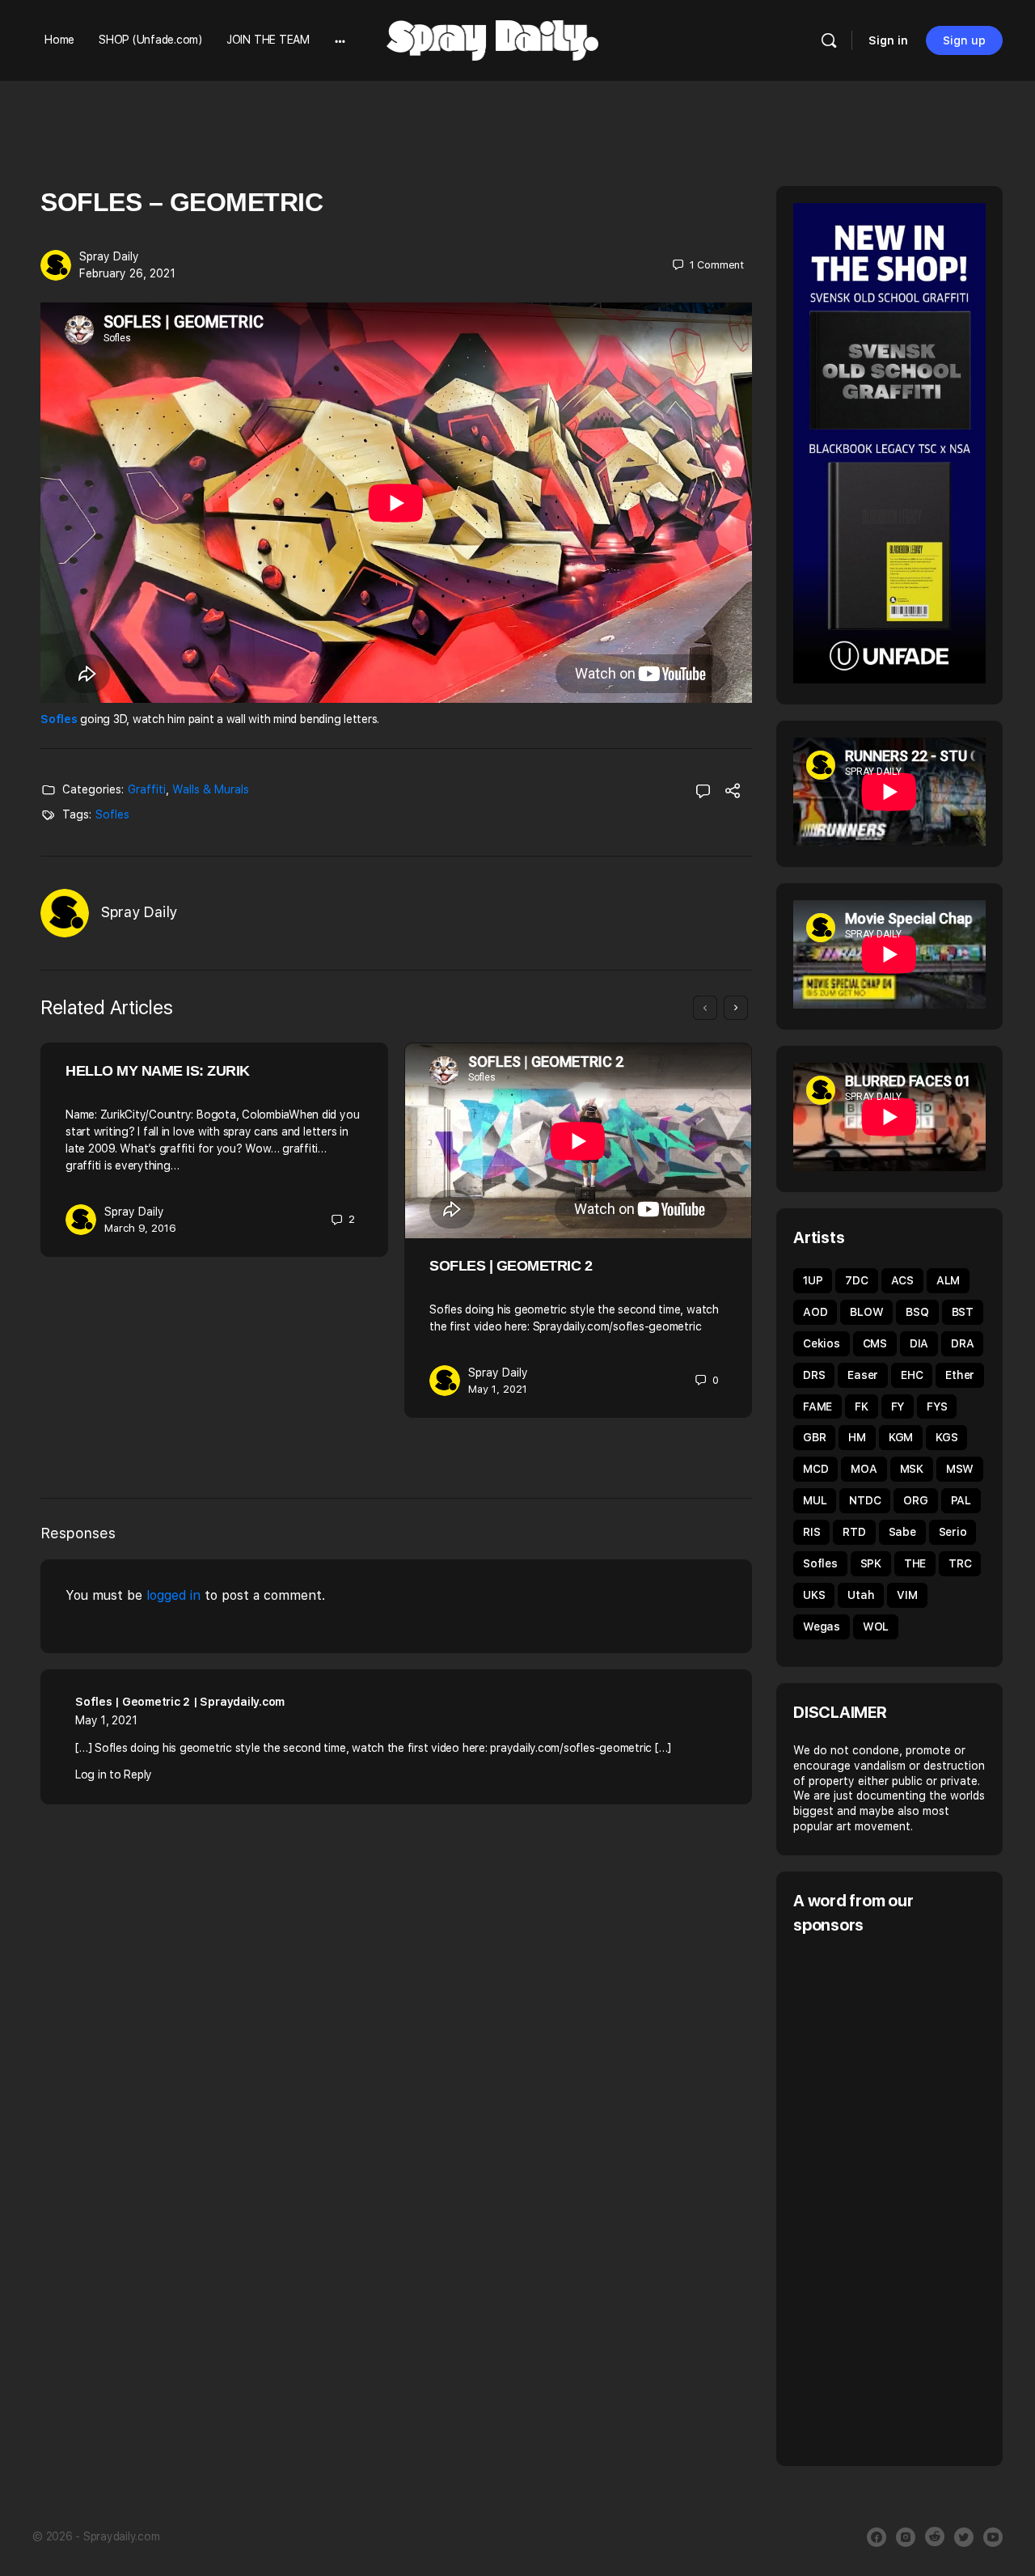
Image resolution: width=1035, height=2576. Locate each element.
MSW (960, 1469)
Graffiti (147, 789)
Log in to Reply (114, 1774)
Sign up (964, 40)
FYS (937, 1406)
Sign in (888, 40)
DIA (919, 1343)
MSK (912, 1469)
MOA (864, 1469)
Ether (960, 1375)
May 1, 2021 (498, 1389)
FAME (817, 1406)
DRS (814, 1375)
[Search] (829, 40)
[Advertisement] (914, 2198)
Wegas (822, 1626)
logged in (173, 1595)
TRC (960, 1563)
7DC (856, 1280)
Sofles (59, 719)
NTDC (865, 1500)
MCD (815, 1469)
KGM (901, 1437)
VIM (907, 1595)
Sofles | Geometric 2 (511, 1266)
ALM (948, 1280)
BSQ (917, 1312)
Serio (953, 1532)
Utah (861, 1595)
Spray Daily (109, 256)
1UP (813, 1280)
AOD (815, 1312)
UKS (814, 1595)
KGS (946, 1437)
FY (898, 1406)
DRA (962, 1343)
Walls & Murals (211, 789)
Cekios (822, 1343)
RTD (854, 1532)
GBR (814, 1437)
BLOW (866, 1312)
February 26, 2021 (127, 273)
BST (963, 1312)
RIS (811, 1532)
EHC (912, 1375)
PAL (961, 1500)
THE (915, 1563)
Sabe (902, 1532)
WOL (876, 1626)
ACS (902, 1280)
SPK (871, 1563)
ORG (915, 1500)
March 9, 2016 (140, 1228)
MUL (815, 1500)
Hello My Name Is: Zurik (158, 1071)
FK (862, 1406)
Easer (863, 1375)
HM (857, 1437)
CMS (875, 1343)
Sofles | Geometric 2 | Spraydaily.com (180, 1702)
